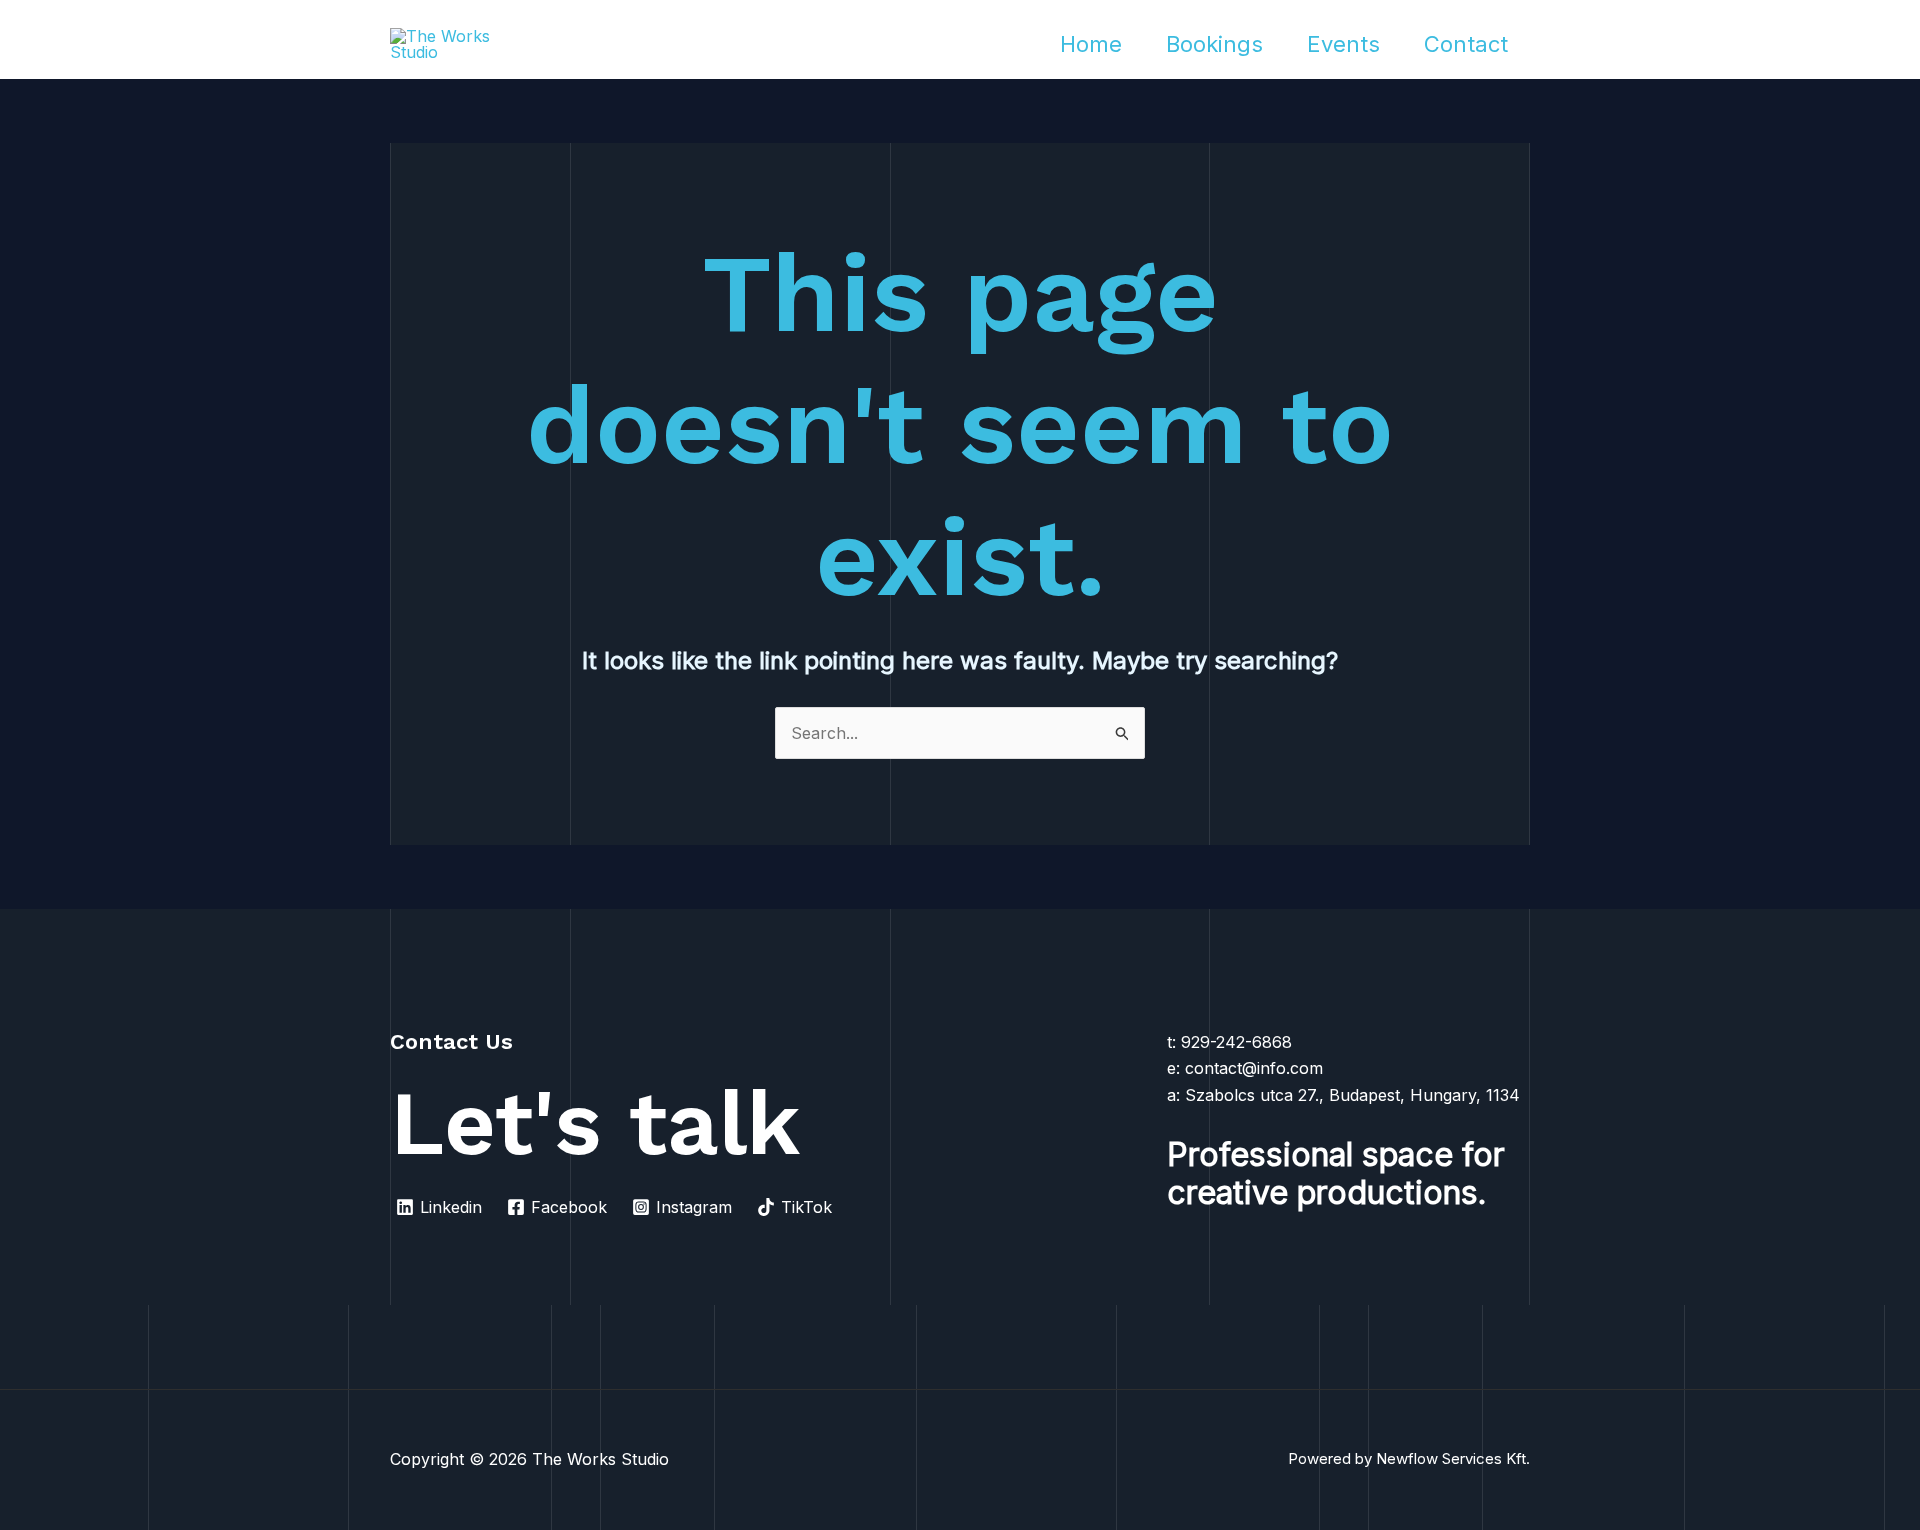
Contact (1466, 44)
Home (1091, 44)
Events (1343, 44)
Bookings (1214, 44)
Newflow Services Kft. (1453, 1458)
